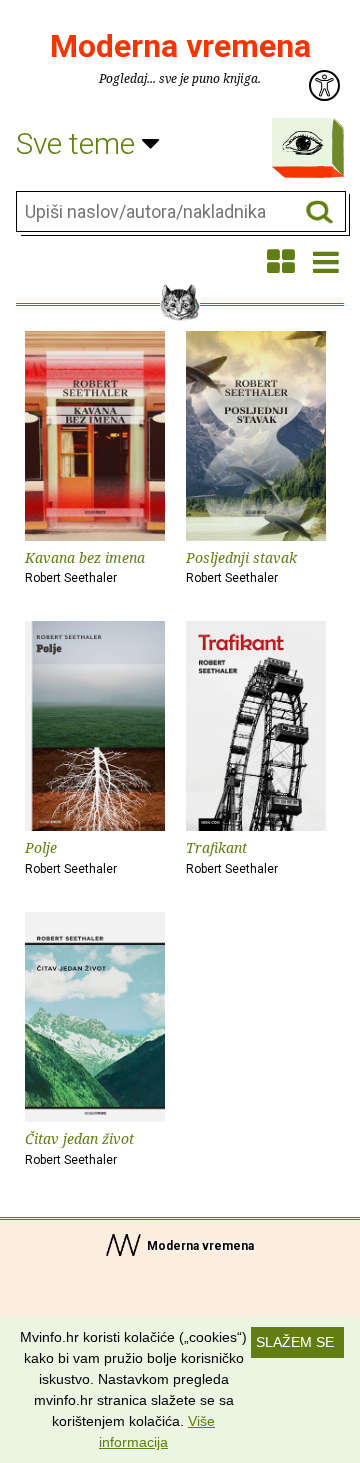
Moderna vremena (180, 46)
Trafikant (232, 857)
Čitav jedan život (79, 1148)
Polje (71, 857)
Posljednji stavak (241, 567)
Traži (319, 212)
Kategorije (303, 143)
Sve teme (79, 143)
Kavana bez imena (85, 567)
